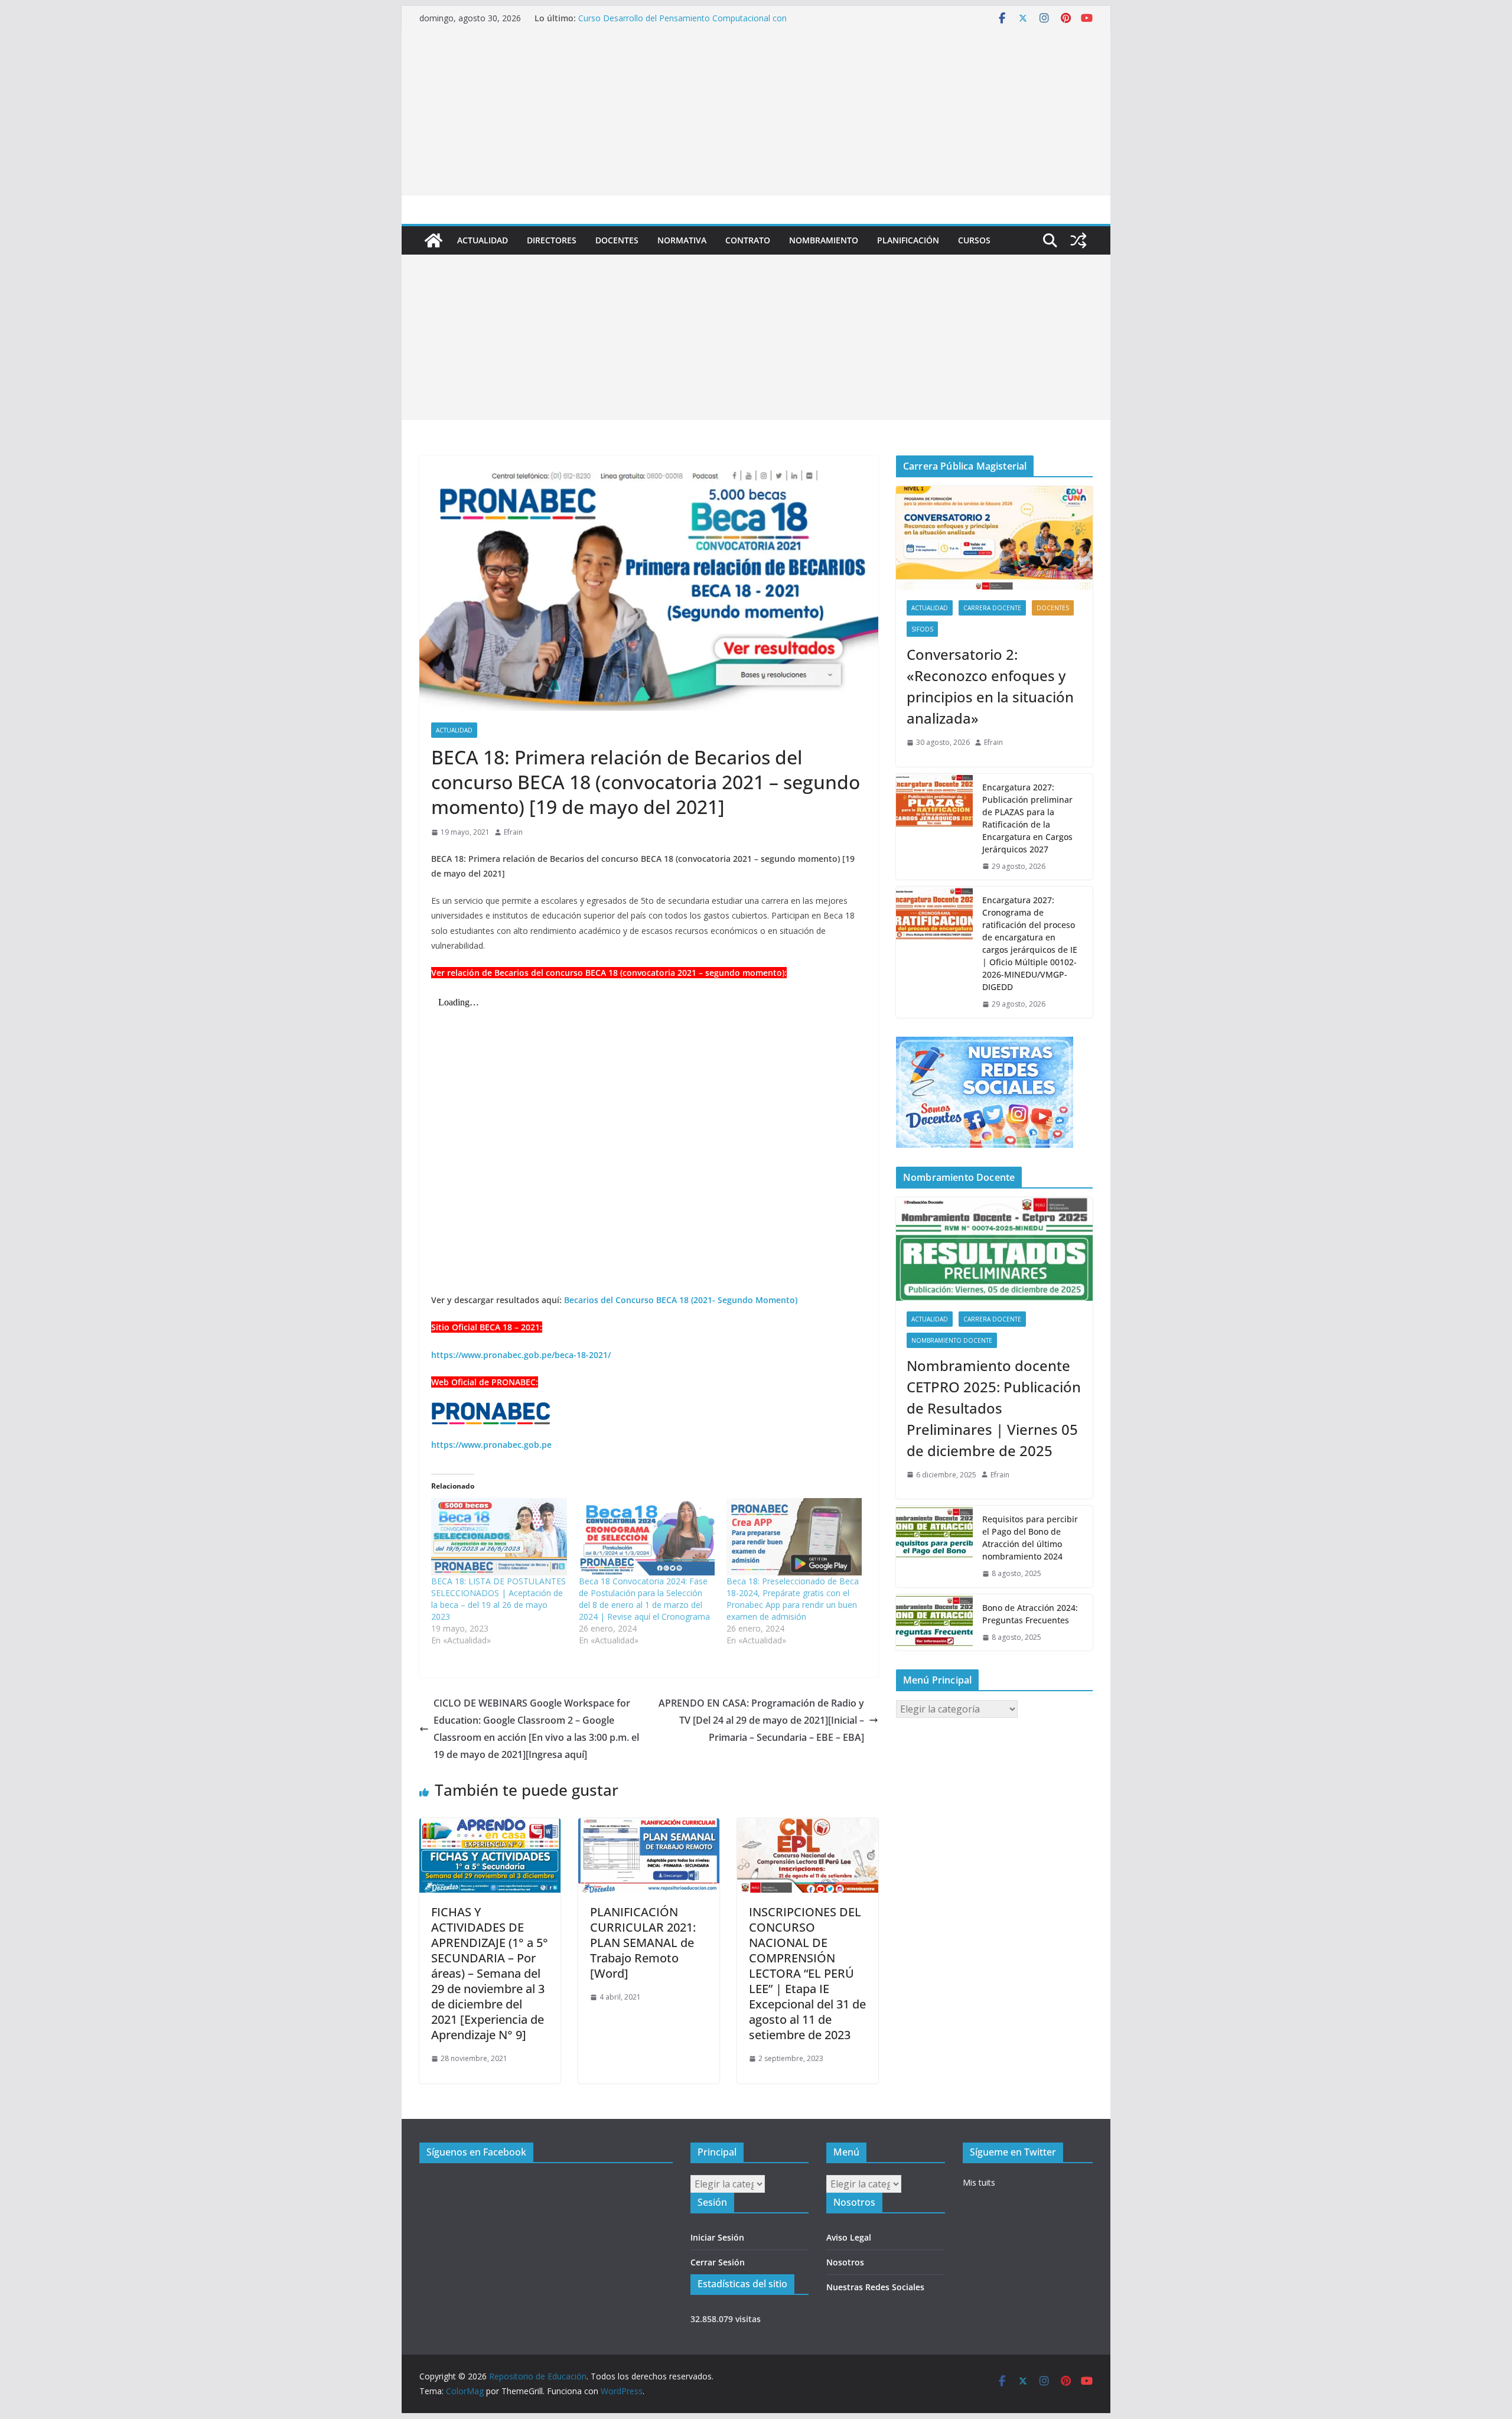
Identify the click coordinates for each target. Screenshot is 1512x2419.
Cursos (974, 240)
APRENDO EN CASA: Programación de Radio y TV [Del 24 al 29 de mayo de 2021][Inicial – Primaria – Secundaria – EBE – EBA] (761, 1720)
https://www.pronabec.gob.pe (491, 1445)
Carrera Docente (992, 608)
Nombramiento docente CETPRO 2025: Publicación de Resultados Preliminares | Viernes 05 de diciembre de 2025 (994, 1408)
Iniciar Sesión (717, 2237)
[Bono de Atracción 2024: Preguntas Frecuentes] (934, 1623)
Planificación (908, 240)
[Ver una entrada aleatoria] (1078, 240)
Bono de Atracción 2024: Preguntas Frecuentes (1030, 1614)
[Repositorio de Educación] (434, 240)
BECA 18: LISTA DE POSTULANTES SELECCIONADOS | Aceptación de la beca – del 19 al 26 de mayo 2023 (498, 1599)
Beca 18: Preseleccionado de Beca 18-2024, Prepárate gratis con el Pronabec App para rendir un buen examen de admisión (793, 1599)
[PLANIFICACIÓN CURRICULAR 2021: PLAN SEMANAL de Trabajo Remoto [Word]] (649, 1827)
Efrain (513, 832)
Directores (552, 240)
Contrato (748, 240)
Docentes (617, 240)
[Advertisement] (756, 113)
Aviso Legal (849, 2237)
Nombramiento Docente (952, 1340)
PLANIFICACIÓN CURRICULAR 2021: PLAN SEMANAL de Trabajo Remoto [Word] (643, 1943)
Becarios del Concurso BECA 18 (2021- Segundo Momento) (681, 1300)
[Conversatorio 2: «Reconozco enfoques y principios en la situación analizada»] (994, 538)
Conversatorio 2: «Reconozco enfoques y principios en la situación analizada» (990, 686)
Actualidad (483, 240)
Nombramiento (824, 240)
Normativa (682, 240)
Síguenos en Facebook (476, 2152)
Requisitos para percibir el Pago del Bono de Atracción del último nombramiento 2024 (1030, 1538)
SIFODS (922, 629)
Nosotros (845, 2262)
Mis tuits (979, 2182)
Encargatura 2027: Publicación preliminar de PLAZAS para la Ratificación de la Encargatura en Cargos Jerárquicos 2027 (1027, 818)
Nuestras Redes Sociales (875, 2287)
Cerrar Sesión (718, 2262)
